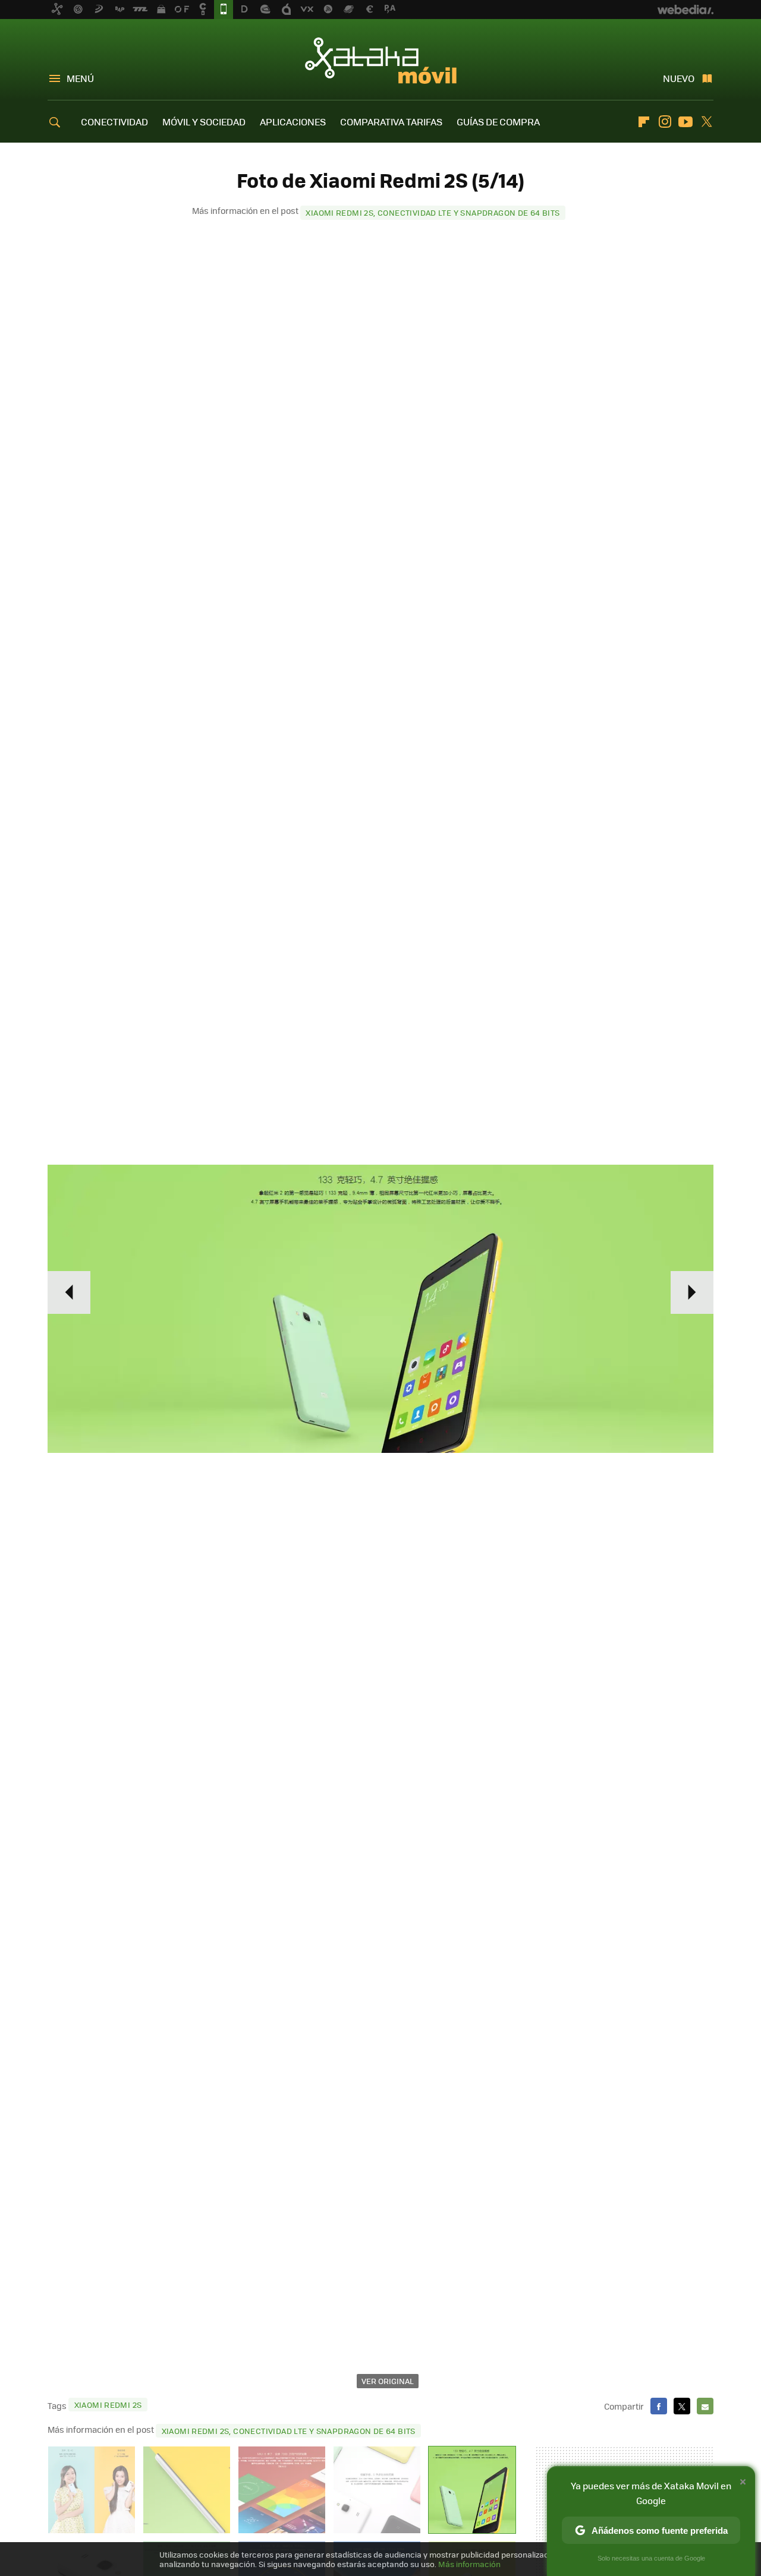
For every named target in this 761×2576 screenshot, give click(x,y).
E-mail (705, 2406)
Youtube (685, 122)
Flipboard (644, 122)
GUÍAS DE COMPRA (498, 122)
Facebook (659, 2406)
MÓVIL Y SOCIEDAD (204, 122)
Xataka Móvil (381, 61)
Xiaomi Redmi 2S (108, 2405)
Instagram (665, 122)
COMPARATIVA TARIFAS (391, 122)
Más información (469, 2564)
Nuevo (679, 78)
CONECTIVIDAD (114, 122)
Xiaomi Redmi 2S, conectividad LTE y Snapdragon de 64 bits (433, 212)
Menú (80, 78)
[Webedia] (685, 10)
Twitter (706, 122)
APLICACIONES (293, 122)
